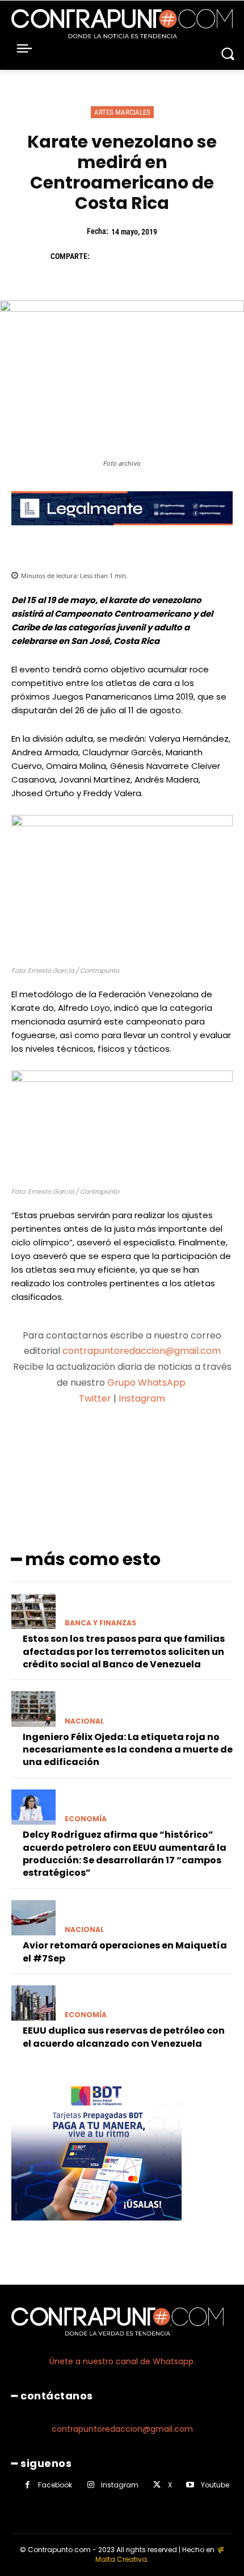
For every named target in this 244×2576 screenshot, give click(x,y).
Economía (86, 1819)
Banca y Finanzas (100, 1623)
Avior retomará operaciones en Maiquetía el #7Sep (125, 1952)
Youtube (215, 2485)
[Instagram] (91, 2485)
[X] (130, 257)
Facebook (55, 2485)
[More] (217, 1443)
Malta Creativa (121, 2559)
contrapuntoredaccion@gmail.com (142, 1351)
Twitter (95, 1398)
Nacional (84, 1721)
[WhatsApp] (182, 257)
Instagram (142, 1398)
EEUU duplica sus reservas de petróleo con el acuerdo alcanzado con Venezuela (124, 2037)
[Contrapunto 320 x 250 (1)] (96, 2229)
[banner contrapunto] (122, 534)
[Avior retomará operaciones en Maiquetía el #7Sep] (33, 1918)
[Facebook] (104, 257)
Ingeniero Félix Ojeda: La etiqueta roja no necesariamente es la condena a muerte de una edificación (128, 1750)
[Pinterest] (156, 257)
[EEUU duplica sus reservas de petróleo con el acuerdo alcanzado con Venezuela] (33, 2003)
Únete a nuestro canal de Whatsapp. (122, 2361)
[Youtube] (190, 2485)
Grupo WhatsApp (148, 1383)
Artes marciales (122, 112)
